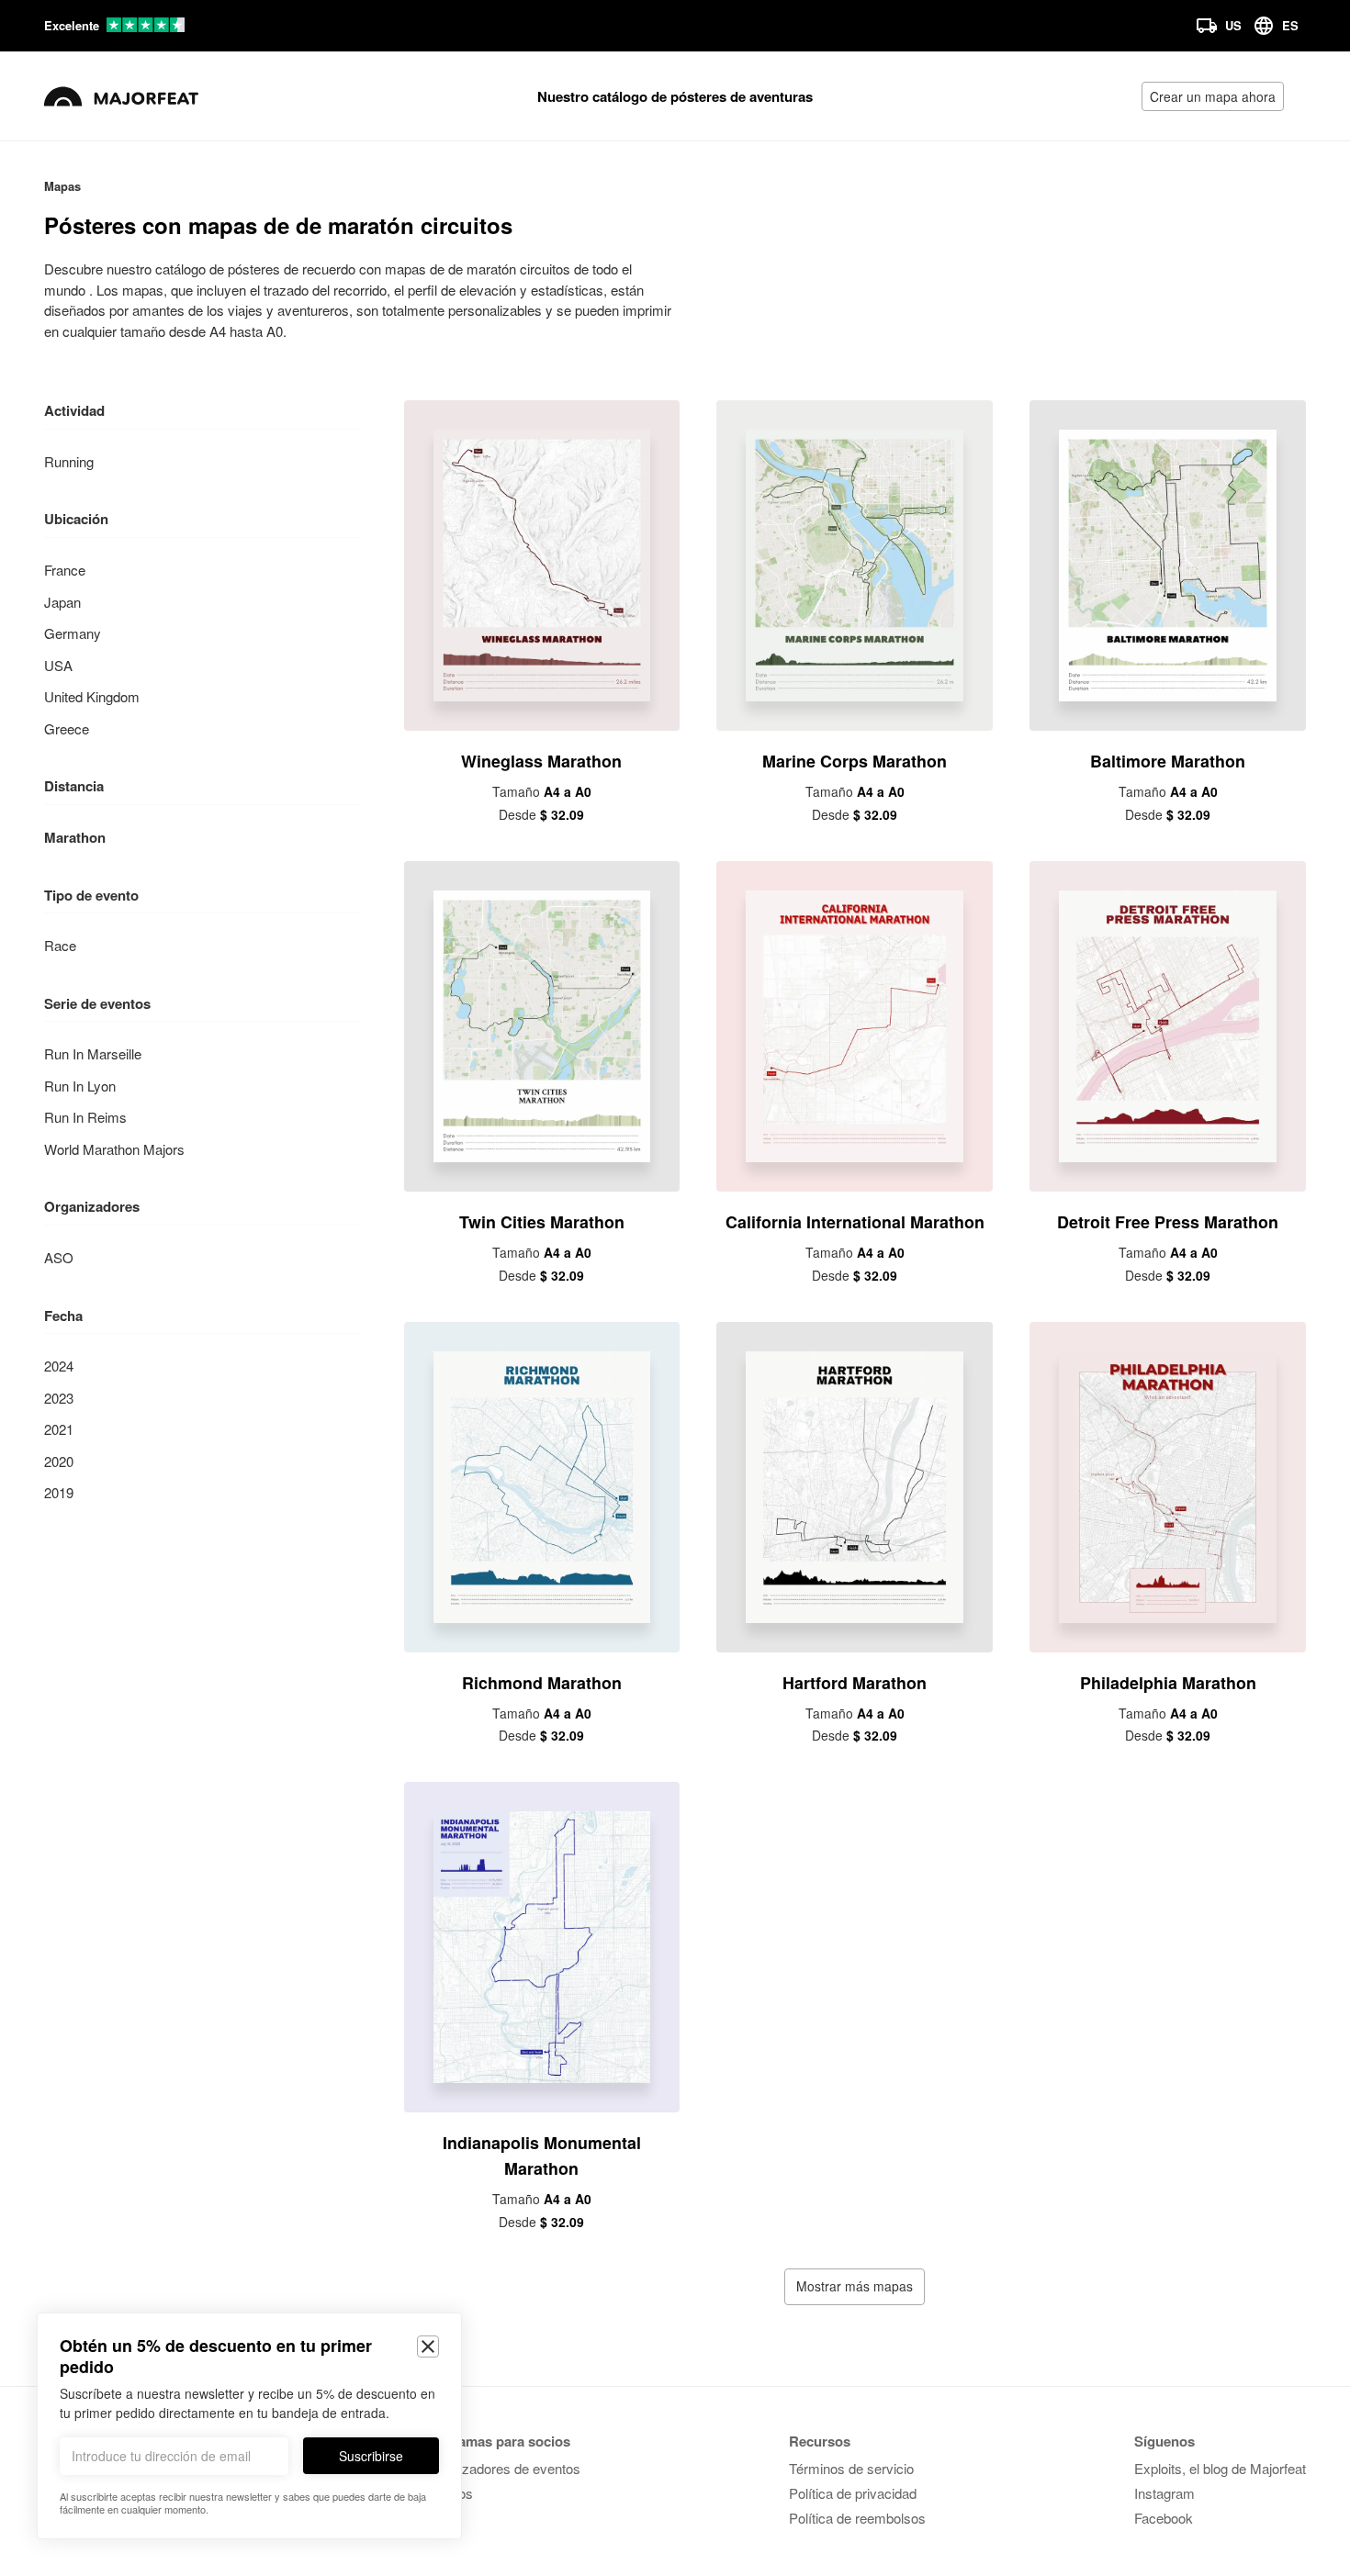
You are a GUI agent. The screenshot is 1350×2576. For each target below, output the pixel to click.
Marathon (75, 837)
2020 (59, 1461)
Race (60, 945)
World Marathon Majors (114, 1149)
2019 (59, 1492)
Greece (67, 728)
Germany (73, 633)
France (65, 570)
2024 (59, 1366)
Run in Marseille (93, 1053)
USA (58, 665)
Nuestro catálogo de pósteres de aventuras (675, 96)
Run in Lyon (80, 1086)
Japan (62, 602)
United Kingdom (92, 696)
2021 (59, 1429)
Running (69, 461)
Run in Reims (85, 1117)
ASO (59, 1257)
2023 (59, 1398)
